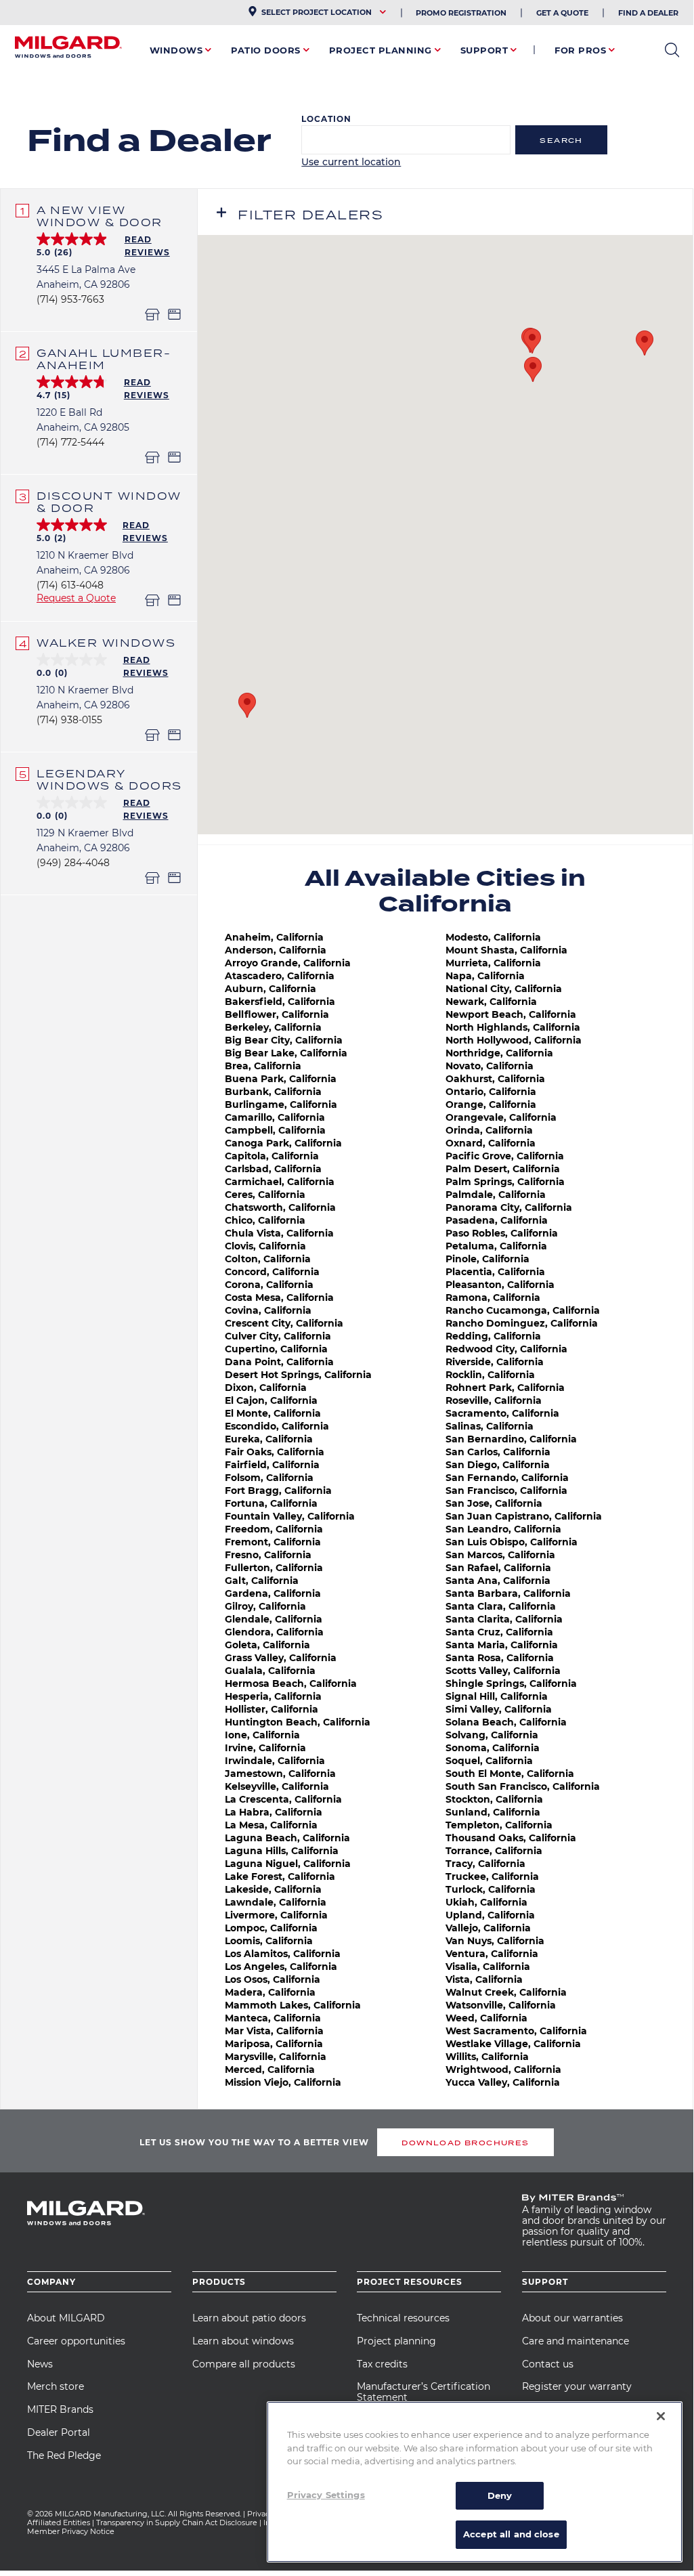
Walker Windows (106, 643)
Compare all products (244, 2364)
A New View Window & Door (100, 216)
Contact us (548, 2364)
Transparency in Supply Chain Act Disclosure (177, 2523)
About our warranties (572, 2318)
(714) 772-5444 (70, 442)
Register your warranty (577, 2386)
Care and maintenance (576, 2341)
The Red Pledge (64, 2455)
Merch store (56, 2386)
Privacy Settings (326, 2495)
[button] (645, 343)
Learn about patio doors (249, 2318)
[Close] (661, 2416)
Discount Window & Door (109, 502)
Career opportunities (76, 2341)
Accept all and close (511, 2534)
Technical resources (403, 2318)
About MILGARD (66, 2318)
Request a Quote (76, 598)
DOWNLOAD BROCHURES (465, 2143)
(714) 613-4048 (70, 585)
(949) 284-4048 (73, 863)
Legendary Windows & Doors (109, 779)
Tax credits (382, 2364)
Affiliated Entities (59, 2523)
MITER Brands (60, 2409)
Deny (500, 2495)
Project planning (396, 2341)
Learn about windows (243, 2341)
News (40, 2364)
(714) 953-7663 (70, 299)
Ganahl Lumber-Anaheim (104, 359)
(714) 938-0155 (69, 720)
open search (672, 50)
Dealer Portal (59, 2432)
